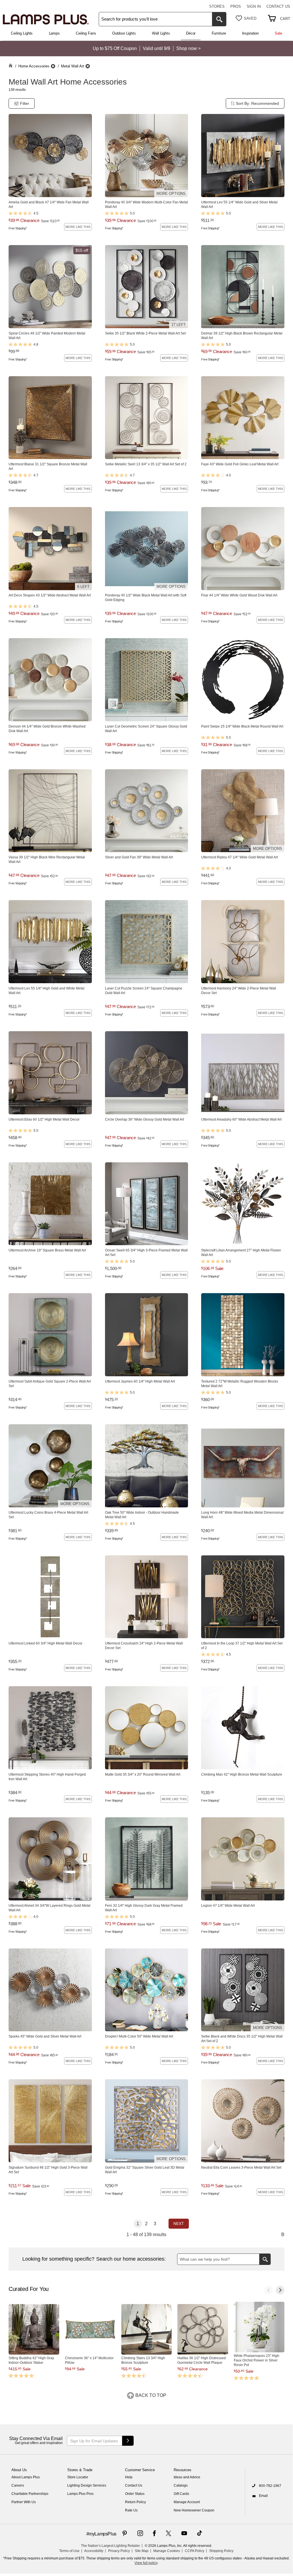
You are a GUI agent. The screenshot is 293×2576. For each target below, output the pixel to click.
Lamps (54, 33)
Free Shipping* (18, 228)
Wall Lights (161, 33)
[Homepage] (11, 66)
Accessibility (94, 2551)
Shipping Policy (221, 2551)
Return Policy (135, 2502)
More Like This (78, 227)
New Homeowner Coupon (194, 2510)
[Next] (280, 2290)
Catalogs (181, 2485)
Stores (217, 6)
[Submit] (128, 2441)
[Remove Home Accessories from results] (53, 66)
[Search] (219, 19)
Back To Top (150, 2395)
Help (129, 2477)
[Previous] (269, 2290)
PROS (236, 6)
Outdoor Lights (124, 33)
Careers (18, 2485)
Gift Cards (181, 2494)
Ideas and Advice (187, 2477)
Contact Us (278, 6)
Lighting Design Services (87, 2485)
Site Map (142, 2551)
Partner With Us (24, 2502)
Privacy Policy (119, 2551)
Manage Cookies (167, 2551)
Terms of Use (69, 2551)
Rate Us (131, 2510)
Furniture (219, 33)
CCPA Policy (195, 2551)
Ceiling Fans (86, 33)
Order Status (135, 2494)
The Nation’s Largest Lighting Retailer (110, 2546)
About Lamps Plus (26, 2477)
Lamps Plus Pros (80, 2494)
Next (179, 2224)
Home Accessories (34, 66)
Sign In (254, 6)
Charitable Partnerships (30, 2494)
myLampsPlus (103, 2534)
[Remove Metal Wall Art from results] (88, 66)
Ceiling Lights (22, 33)
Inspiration (251, 33)
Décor (191, 33)
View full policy (146, 2563)
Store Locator (78, 2477)
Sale (278, 33)
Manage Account (187, 2502)
